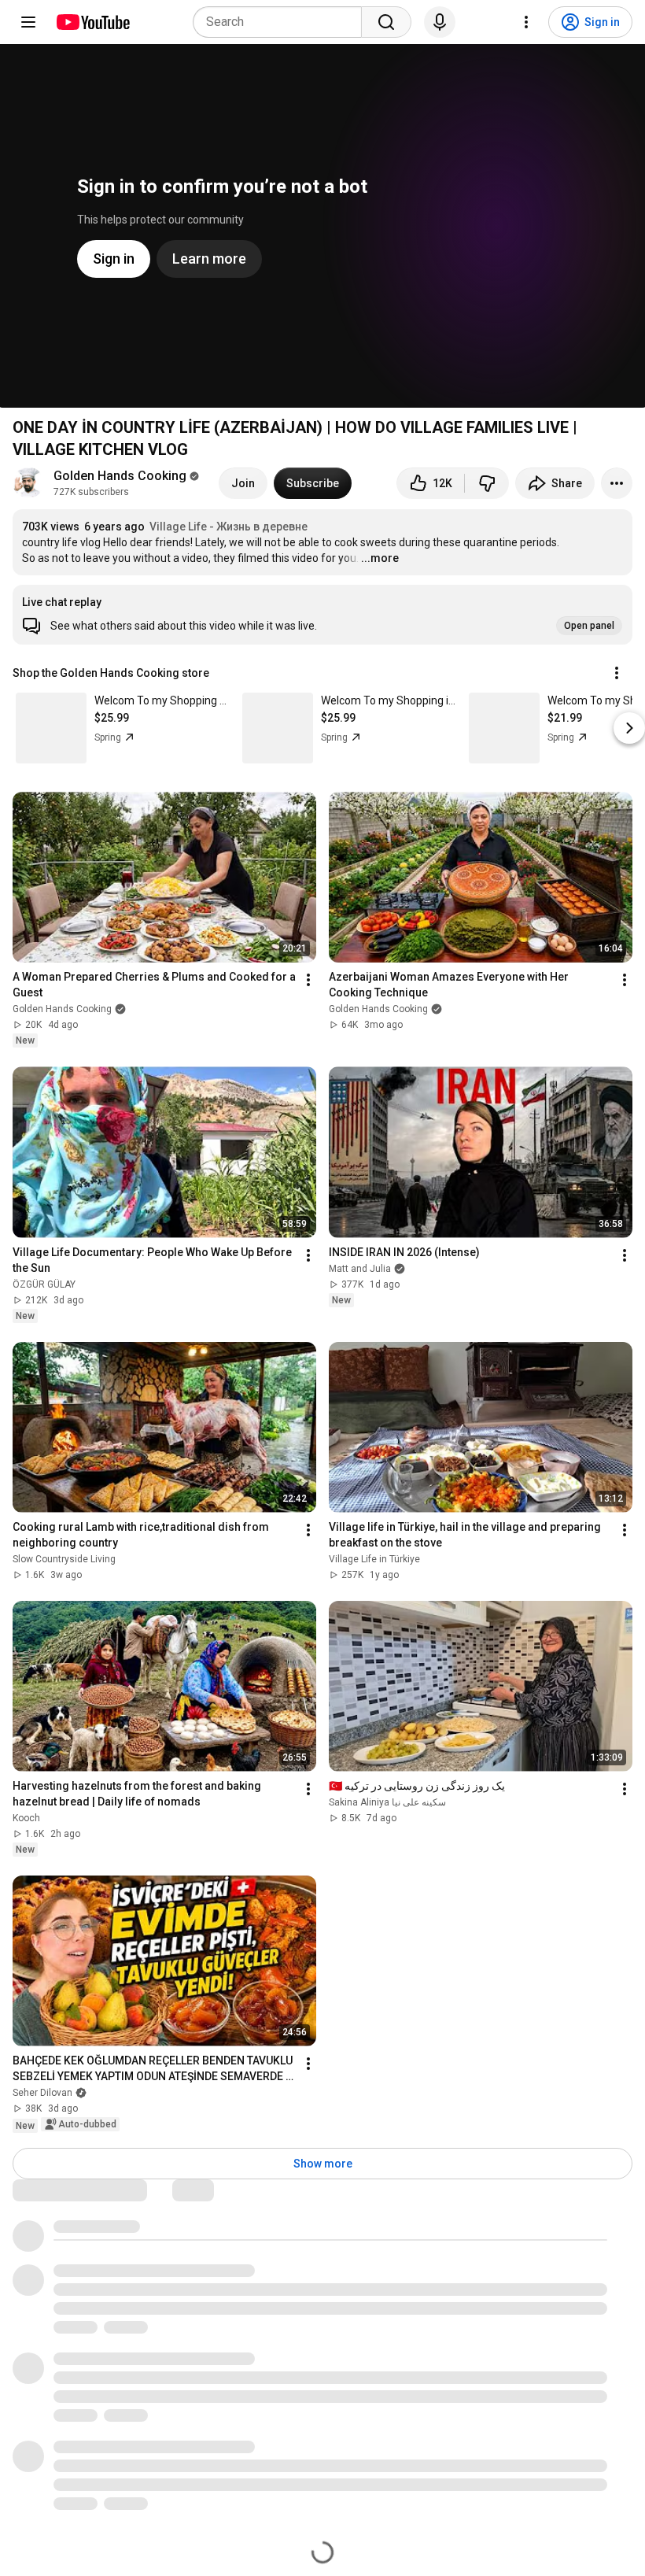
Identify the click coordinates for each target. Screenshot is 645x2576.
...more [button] (380, 558)
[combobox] (282, 22)
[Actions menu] (617, 673)
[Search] (386, 22)
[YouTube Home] (92, 22)
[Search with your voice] (440, 22)
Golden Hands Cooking (120, 476)
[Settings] (526, 22)
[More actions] (617, 483)
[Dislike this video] (487, 483)
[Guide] (28, 22)
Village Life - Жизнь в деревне (229, 527)
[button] (322, 615)
